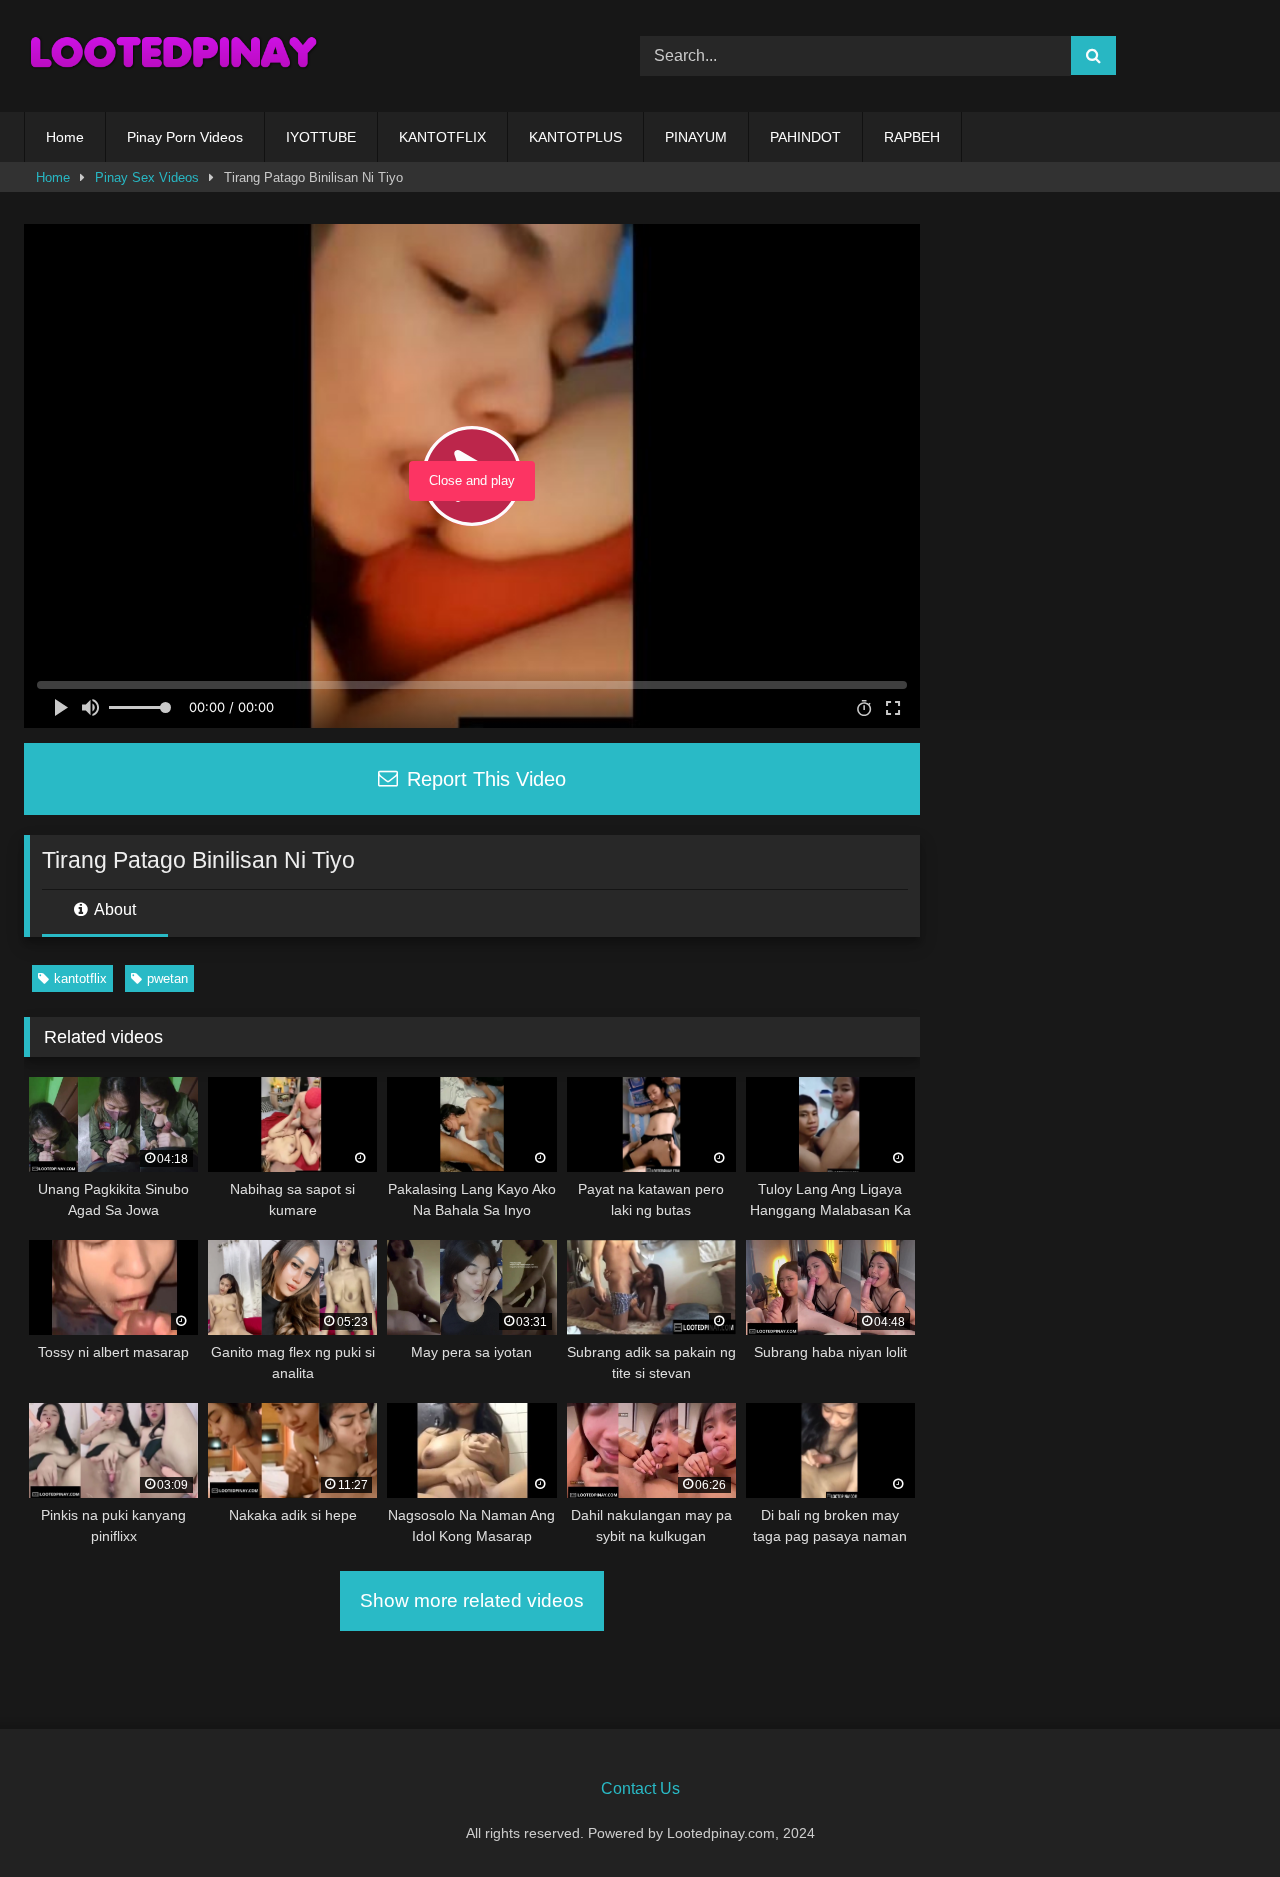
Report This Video (483, 779)
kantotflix (80, 978)
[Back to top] (1218, 1817)
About (113, 909)
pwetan (167, 978)
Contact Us (640, 1788)
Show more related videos (472, 1600)
